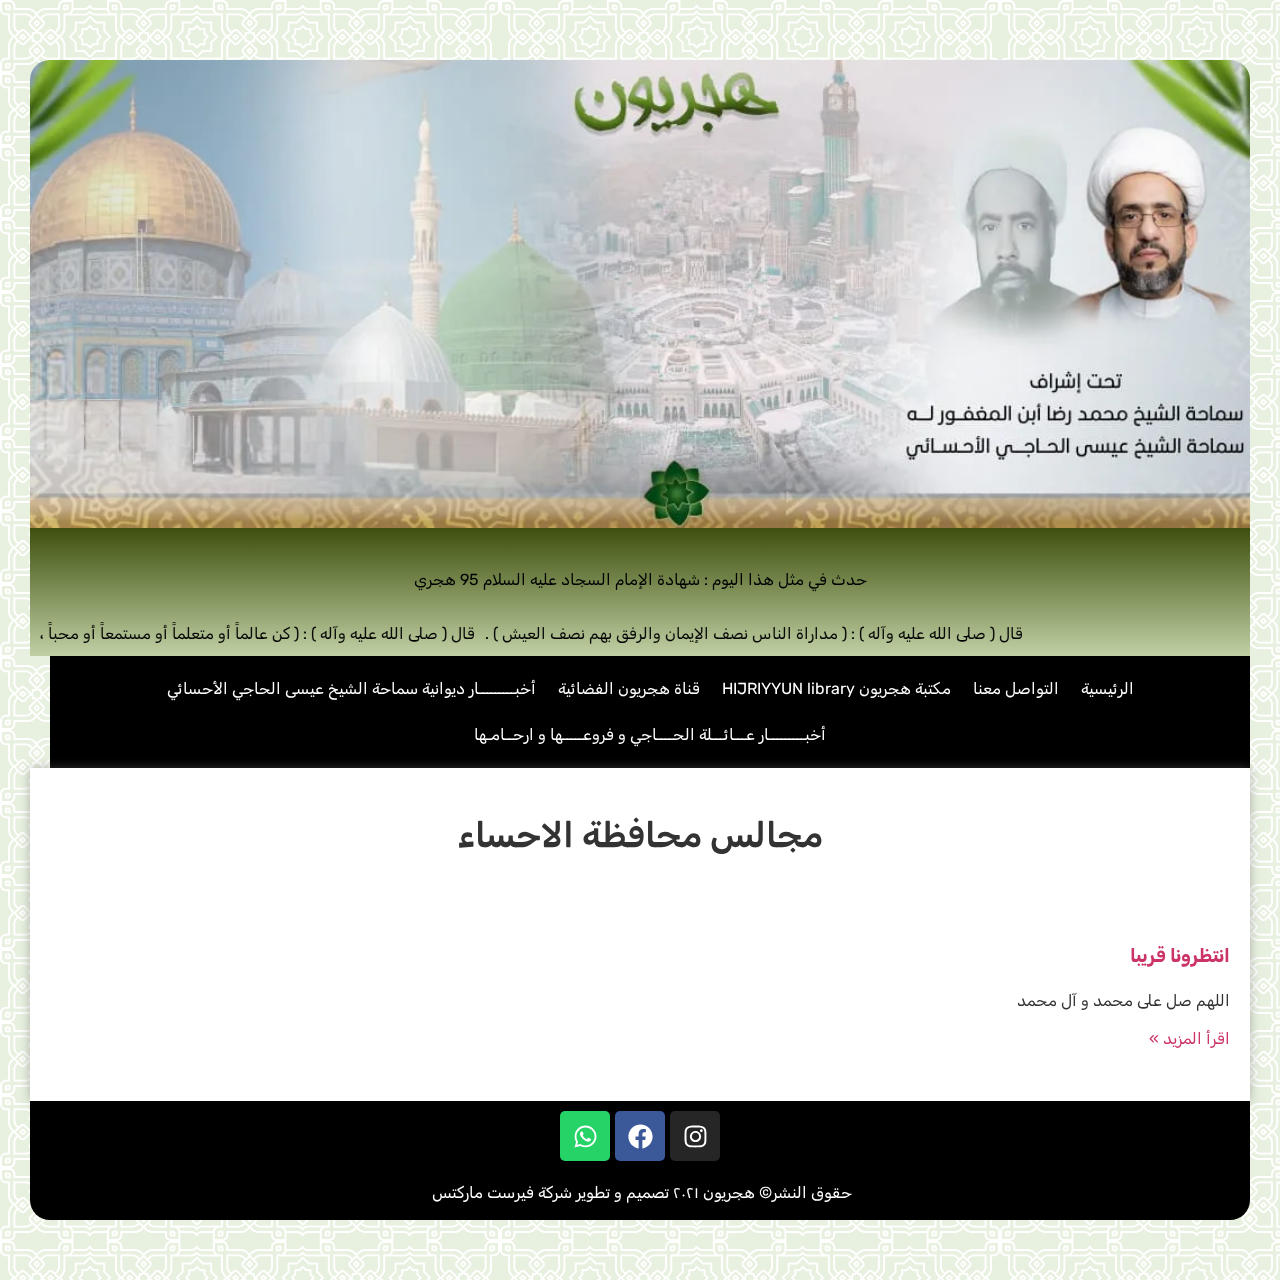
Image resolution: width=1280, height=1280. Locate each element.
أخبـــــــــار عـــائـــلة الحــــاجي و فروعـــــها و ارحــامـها (650, 734)
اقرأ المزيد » (1189, 1038)
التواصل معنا (1016, 688)
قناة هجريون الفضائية (629, 688)
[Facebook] (640, 1136)
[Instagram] (695, 1136)
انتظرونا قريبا (1180, 956)
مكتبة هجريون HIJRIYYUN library (836, 688)
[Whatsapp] (585, 1136)
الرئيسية (1107, 688)
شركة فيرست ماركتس (502, 1192)
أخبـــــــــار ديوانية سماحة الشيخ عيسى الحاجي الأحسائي (351, 688)
